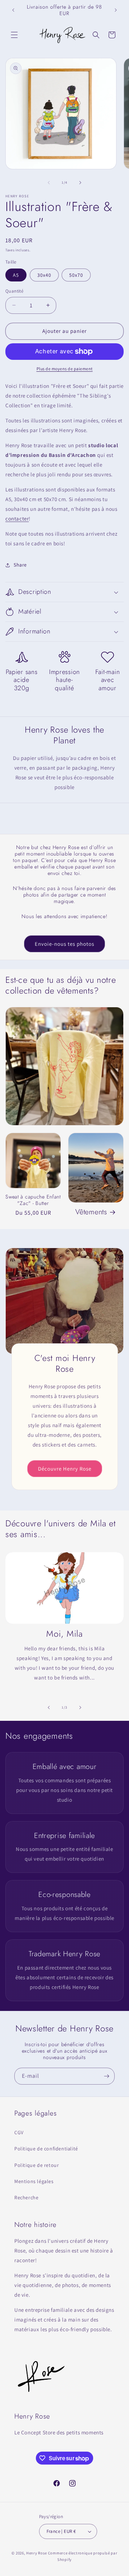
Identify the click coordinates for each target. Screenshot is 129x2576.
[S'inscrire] (106, 2076)
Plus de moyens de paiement (65, 369)
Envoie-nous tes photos (64, 944)
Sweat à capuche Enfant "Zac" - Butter (33, 1200)
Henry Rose (37, 2553)
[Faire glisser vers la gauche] (49, 183)
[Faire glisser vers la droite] (80, 183)
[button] (14, 35)
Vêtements (91, 1212)
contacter (17, 519)
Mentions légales (34, 2181)
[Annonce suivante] (116, 10)
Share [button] (20, 565)
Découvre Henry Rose (65, 1468)
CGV (19, 2132)
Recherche (26, 2197)
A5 (16, 275)
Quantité (14, 291)
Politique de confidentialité (46, 2149)
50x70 (76, 275)
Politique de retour (37, 2165)
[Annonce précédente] (13, 10)
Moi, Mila (64, 1634)
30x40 (44, 275)
